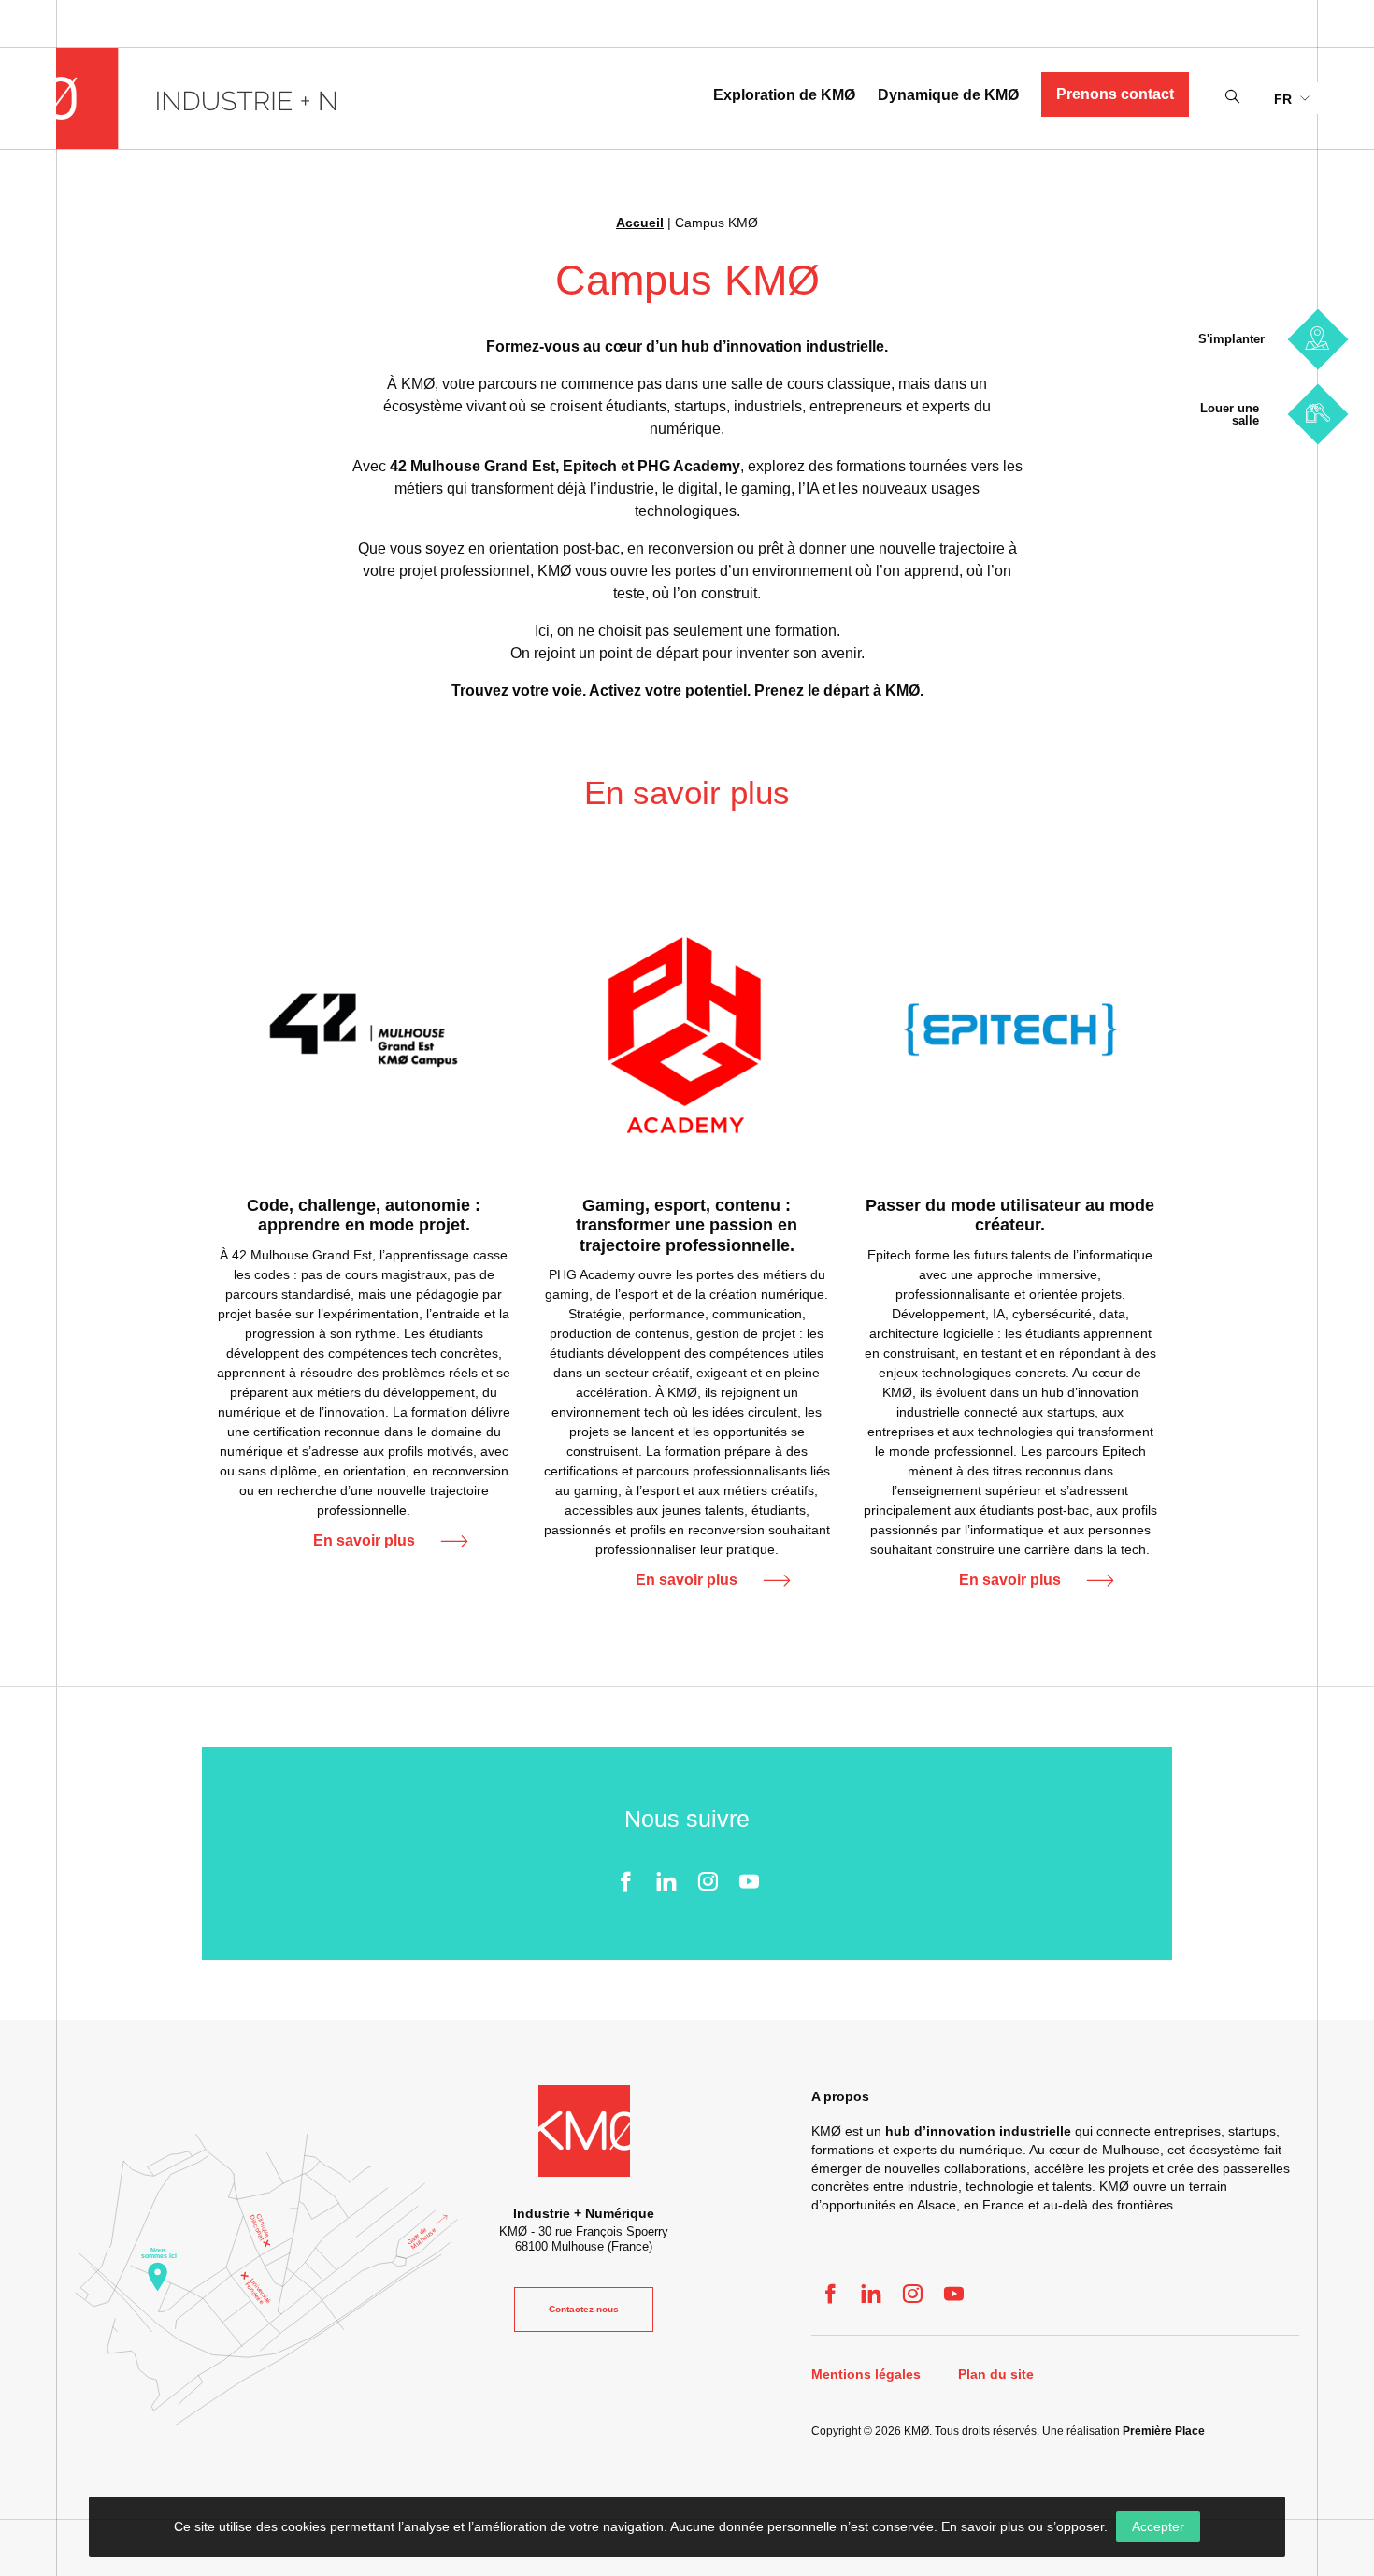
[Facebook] (625, 1881)
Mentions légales (866, 2375)
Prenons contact (1115, 94)
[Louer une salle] (1317, 414)
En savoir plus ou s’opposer (1023, 2526)
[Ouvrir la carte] (266, 2279)
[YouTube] (749, 1881)
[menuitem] (1291, 98)
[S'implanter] (1317, 339)
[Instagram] (708, 1881)
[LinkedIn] (666, 1881)
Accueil (640, 223)
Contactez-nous (584, 2309)
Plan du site (996, 2375)
